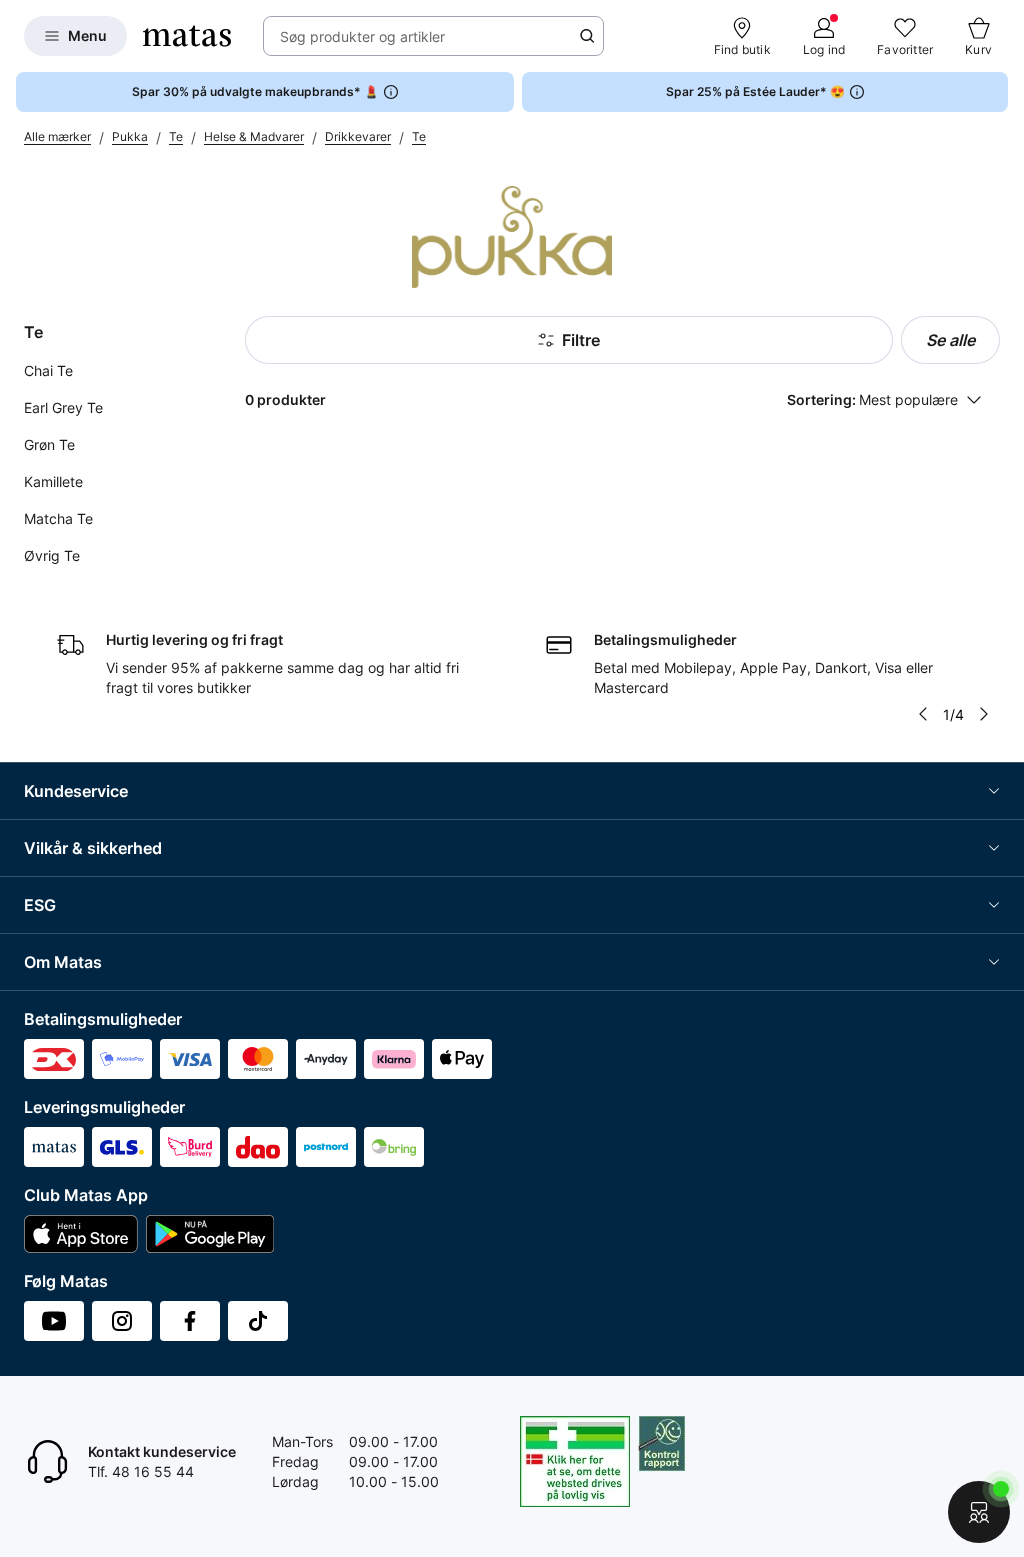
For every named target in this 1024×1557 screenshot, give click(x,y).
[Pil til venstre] (923, 714)
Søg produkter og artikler (362, 36)
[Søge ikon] (587, 36)
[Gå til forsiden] (187, 36)
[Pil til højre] (984, 714)
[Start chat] (979, 1512)
